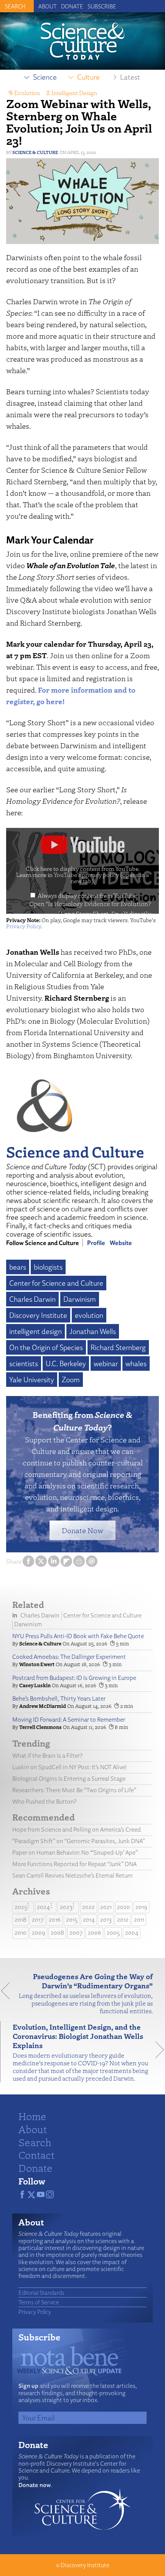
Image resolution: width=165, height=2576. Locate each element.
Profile (96, 1243)
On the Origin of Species (46, 1347)
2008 (57, 1933)
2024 (43, 1907)
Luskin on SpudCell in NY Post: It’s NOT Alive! (69, 1767)
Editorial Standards (41, 2293)
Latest (130, 77)
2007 (76, 1933)
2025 (21, 1907)
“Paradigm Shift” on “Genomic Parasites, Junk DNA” (78, 1841)
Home (32, 2116)
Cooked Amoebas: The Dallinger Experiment (69, 1657)
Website (121, 1243)
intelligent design (35, 1331)
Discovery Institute (38, 1315)
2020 (124, 1907)
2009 (39, 1933)
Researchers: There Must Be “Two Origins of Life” (74, 1790)
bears (18, 1267)
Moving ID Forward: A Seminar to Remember (69, 1720)
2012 (123, 1920)
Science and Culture (75, 1151)
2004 (132, 1933)
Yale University (32, 1380)
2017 (38, 1920)
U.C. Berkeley (66, 1363)
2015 (72, 1920)
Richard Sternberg (118, 1347)
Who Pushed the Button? (44, 1802)
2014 (89, 1920)
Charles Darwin (32, 1299)
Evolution (27, 93)
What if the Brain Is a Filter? (47, 1756)
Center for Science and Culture (56, 1283)
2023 (66, 1907)
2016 (55, 1920)
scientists (24, 1363)
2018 (21, 1920)
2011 (139, 1920)
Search (35, 2142)
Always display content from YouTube (87, 895)
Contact (36, 2155)
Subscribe (102, 6)
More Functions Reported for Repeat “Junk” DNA (74, 1864)
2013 (106, 1920)
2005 (113, 1933)
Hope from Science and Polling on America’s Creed (77, 1830)
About (48, 6)
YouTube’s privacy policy (101, 878)
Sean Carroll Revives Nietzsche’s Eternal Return (73, 1875)
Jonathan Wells (93, 1331)
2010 (21, 1933)
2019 (141, 1907)
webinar (106, 1363)
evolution (89, 1315)
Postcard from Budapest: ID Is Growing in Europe (74, 1678)
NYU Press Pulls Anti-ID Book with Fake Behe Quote (78, 1636)
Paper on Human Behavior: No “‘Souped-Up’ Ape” (75, 1853)
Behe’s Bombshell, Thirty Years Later (59, 1698)
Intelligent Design (74, 93)
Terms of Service (39, 2302)
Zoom (71, 1380)
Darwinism (80, 1299)
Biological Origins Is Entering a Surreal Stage (69, 1779)
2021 (106, 1907)
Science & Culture (35, 152)
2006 (95, 1933)
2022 (88, 1907)
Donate (72, 6)
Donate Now (82, 1530)
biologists (48, 1267)
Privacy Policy (24, 926)
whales (136, 1363)
